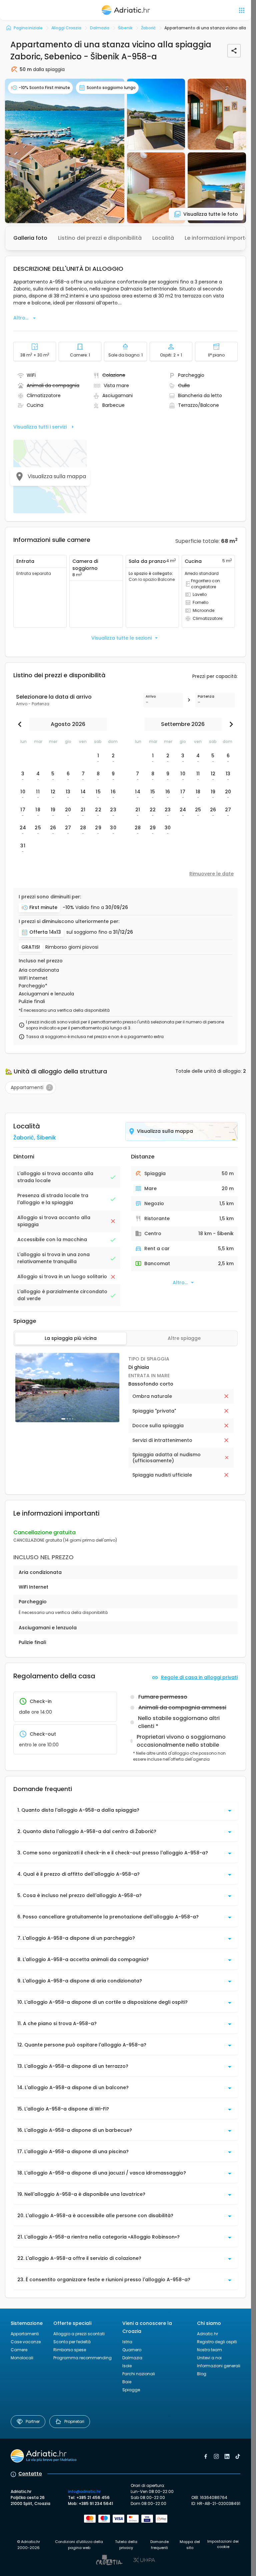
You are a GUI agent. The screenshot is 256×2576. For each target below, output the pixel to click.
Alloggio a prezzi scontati (79, 2334)
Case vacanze (26, 2342)
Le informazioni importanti (220, 238)
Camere (19, 2350)
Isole (127, 2366)
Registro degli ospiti (217, 2342)
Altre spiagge (184, 1338)
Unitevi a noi (209, 2358)
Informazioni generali (219, 2366)
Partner (33, 2421)
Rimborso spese (70, 2350)
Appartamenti (25, 2334)
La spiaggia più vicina (71, 1338)
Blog (202, 2374)
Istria (127, 2342)
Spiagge (131, 2390)
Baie (127, 2382)
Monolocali (22, 2358)
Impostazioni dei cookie (223, 2544)
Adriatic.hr (207, 2334)
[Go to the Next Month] (230, 724)
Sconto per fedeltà (72, 2342)
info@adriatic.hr (84, 2491)
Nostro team (209, 2350)
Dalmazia (132, 2358)
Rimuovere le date (211, 874)
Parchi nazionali (139, 2374)
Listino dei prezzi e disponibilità (100, 238)
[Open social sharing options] (234, 51)
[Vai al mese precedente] (21, 724)
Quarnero (132, 2350)
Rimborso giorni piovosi (72, 947)
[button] (65, 151)
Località (163, 238)
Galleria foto (30, 238)
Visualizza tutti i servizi (40, 427)
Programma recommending (82, 2358)
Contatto (30, 2474)
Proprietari (74, 2421)
